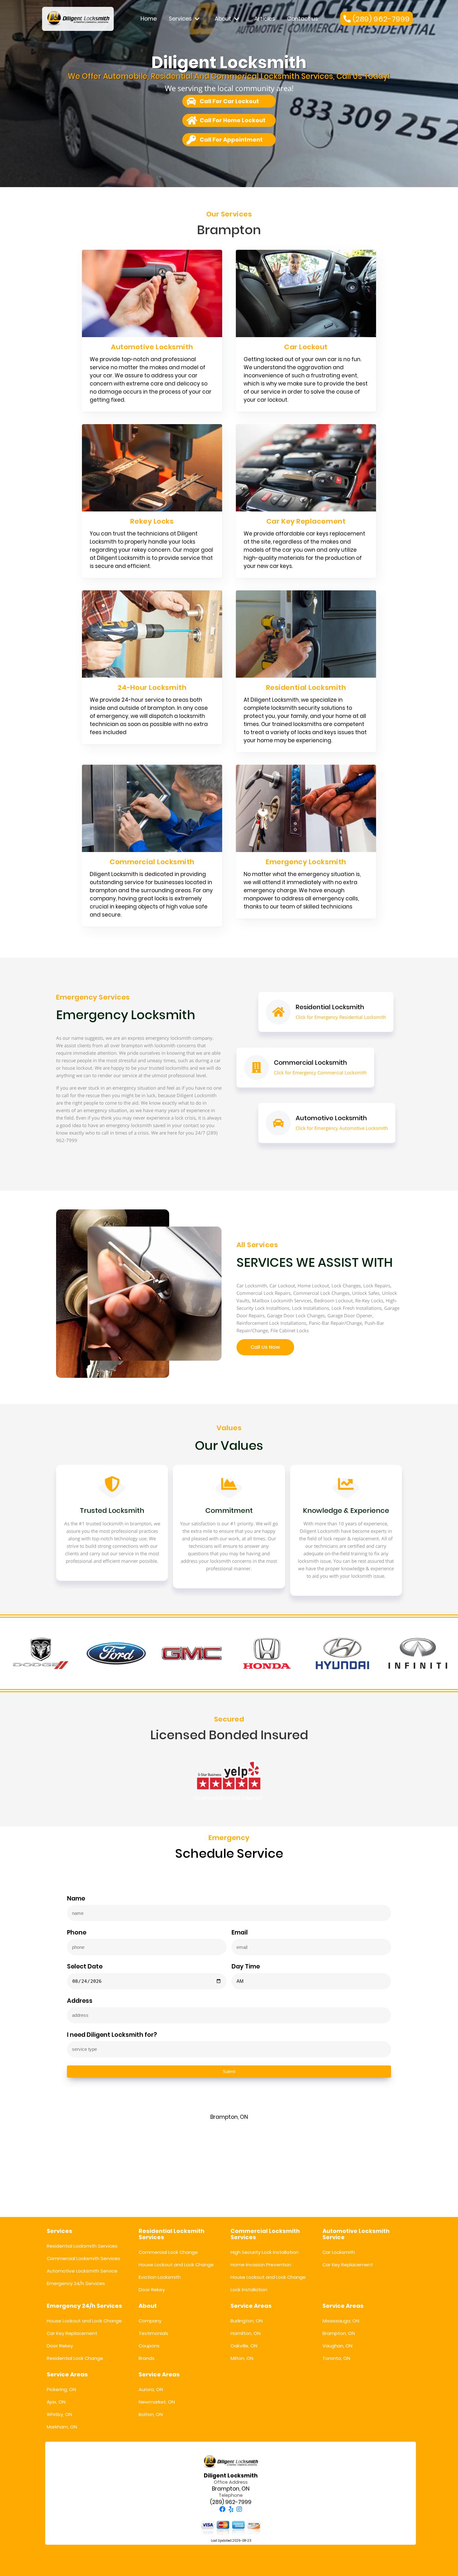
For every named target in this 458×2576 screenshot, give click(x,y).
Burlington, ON (247, 2321)
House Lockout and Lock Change (176, 2265)
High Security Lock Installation (265, 2252)
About (223, 19)
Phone (77, 1933)
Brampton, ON (339, 2333)
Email (240, 1933)
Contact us (302, 19)
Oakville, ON (244, 2346)
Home (149, 19)
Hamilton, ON (246, 2333)
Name (76, 1899)
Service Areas (251, 2306)
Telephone (231, 2495)
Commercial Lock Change (168, 2252)
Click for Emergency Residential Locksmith (341, 1017)
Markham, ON (62, 2427)
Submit (229, 2072)
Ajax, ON (56, 2402)
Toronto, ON (336, 2358)
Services (180, 19)
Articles (265, 19)
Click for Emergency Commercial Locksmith (320, 1073)
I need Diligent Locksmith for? (112, 2035)
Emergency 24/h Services (76, 2283)
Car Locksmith (339, 2252)
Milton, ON (242, 2358)
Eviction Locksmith (160, 2277)
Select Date (85, 1967)
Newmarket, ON (157, 2402)
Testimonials (153, 2333)
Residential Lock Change (75, 2358)
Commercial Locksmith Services (83, 2258)
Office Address (231, 2482)
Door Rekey (152, 2290)
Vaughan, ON (337, 2346)
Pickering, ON (61, 2389)
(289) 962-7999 (231, 2502)
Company (150, 2321)
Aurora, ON (151, 2389)
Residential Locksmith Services (82, 2246)
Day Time (246, 1967)
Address (80, 2001)
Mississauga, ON (341, 2321)
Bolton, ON (151, 2414)
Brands (147, 2358)
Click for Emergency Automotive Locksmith (342, 1128)
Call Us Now (265, 1347)
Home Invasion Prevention (261, 2265)
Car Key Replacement (348, 2265)
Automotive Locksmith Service (82, 2271)
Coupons (149, 2346)
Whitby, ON (59, 2414)
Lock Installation (249, 2290)
